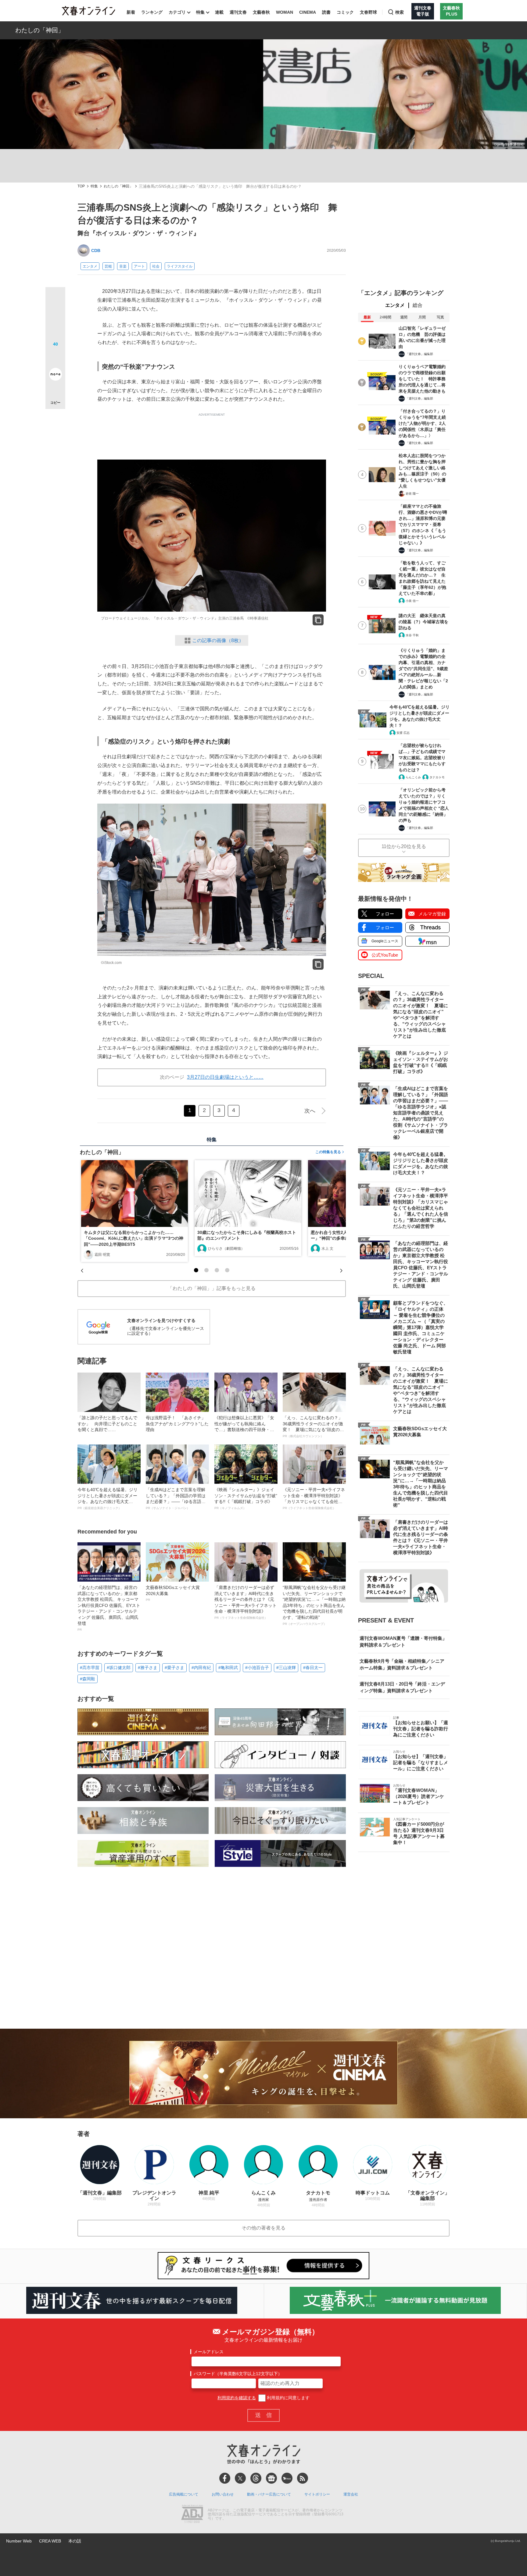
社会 (156, 266)
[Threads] (256, 2478)
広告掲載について (184, 2494)
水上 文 (327, 1249)
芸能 (108, 266)
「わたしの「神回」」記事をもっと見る (212, 1288)
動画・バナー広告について (269, 2494)
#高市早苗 (90, 1668)
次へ (310, 1111)
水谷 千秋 (412, 635)
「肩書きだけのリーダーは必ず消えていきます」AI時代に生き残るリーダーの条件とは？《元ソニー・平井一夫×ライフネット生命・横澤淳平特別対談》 (246, 1602)
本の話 (75, 2541)
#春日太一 (313, 1668)
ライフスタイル (180, 266)
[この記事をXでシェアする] (55, 299)
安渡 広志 (403, 733)
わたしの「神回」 (40, 30)
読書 (326, 12)
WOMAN (285, 12)
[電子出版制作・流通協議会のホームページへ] (192, 2514)
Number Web (19, 2541)
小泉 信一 (412, 601)
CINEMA (308, 12)
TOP (81, 186)
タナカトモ (437, 777)
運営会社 (351, 2494)
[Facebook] (225, 2478)
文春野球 (368, 12)
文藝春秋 (261, 12)
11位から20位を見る (404, 846)
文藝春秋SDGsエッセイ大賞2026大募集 (173, 1593)
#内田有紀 (201, 1668)
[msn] (287, 2478)
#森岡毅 (88, 1679)
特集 (200, 12)
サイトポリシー (317, 2494)
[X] (240, 2478)
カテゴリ (177, 12)
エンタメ (90, 266)
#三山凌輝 (286, 1668)
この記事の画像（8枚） (218, 640)
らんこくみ (413, 777)
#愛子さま (174, 1668)
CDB (96, 250)
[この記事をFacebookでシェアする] (55, 318)
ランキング (152, 12)
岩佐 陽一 (412, 494)
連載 (219, 12)
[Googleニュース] (271, 2478)
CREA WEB (50, 2541)
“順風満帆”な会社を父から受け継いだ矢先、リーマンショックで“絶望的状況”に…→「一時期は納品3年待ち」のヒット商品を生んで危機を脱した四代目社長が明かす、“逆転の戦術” (314, 1605)
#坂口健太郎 (119, 1668)
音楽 (123, 266)
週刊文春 (238, 12)
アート (139, 266)
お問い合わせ (223, 2494)
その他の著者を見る (263, 2228)
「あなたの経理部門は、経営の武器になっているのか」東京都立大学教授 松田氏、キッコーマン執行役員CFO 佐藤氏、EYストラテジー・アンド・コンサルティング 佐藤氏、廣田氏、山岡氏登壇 (109, 1608)
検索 (400, 12)
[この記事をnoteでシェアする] (55, 375)
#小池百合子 (257, 1668)
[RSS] (303, 2478)
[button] (196, 1270)
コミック (345, 12)
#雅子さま (148, 1668)
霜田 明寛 (102, 1255)
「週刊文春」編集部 (419, 354)
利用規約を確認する (237, 2398)
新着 (131, 12)
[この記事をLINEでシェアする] (55, 357)
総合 (418, 305)
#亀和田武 (228, 1668)
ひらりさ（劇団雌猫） (226, 1249)
